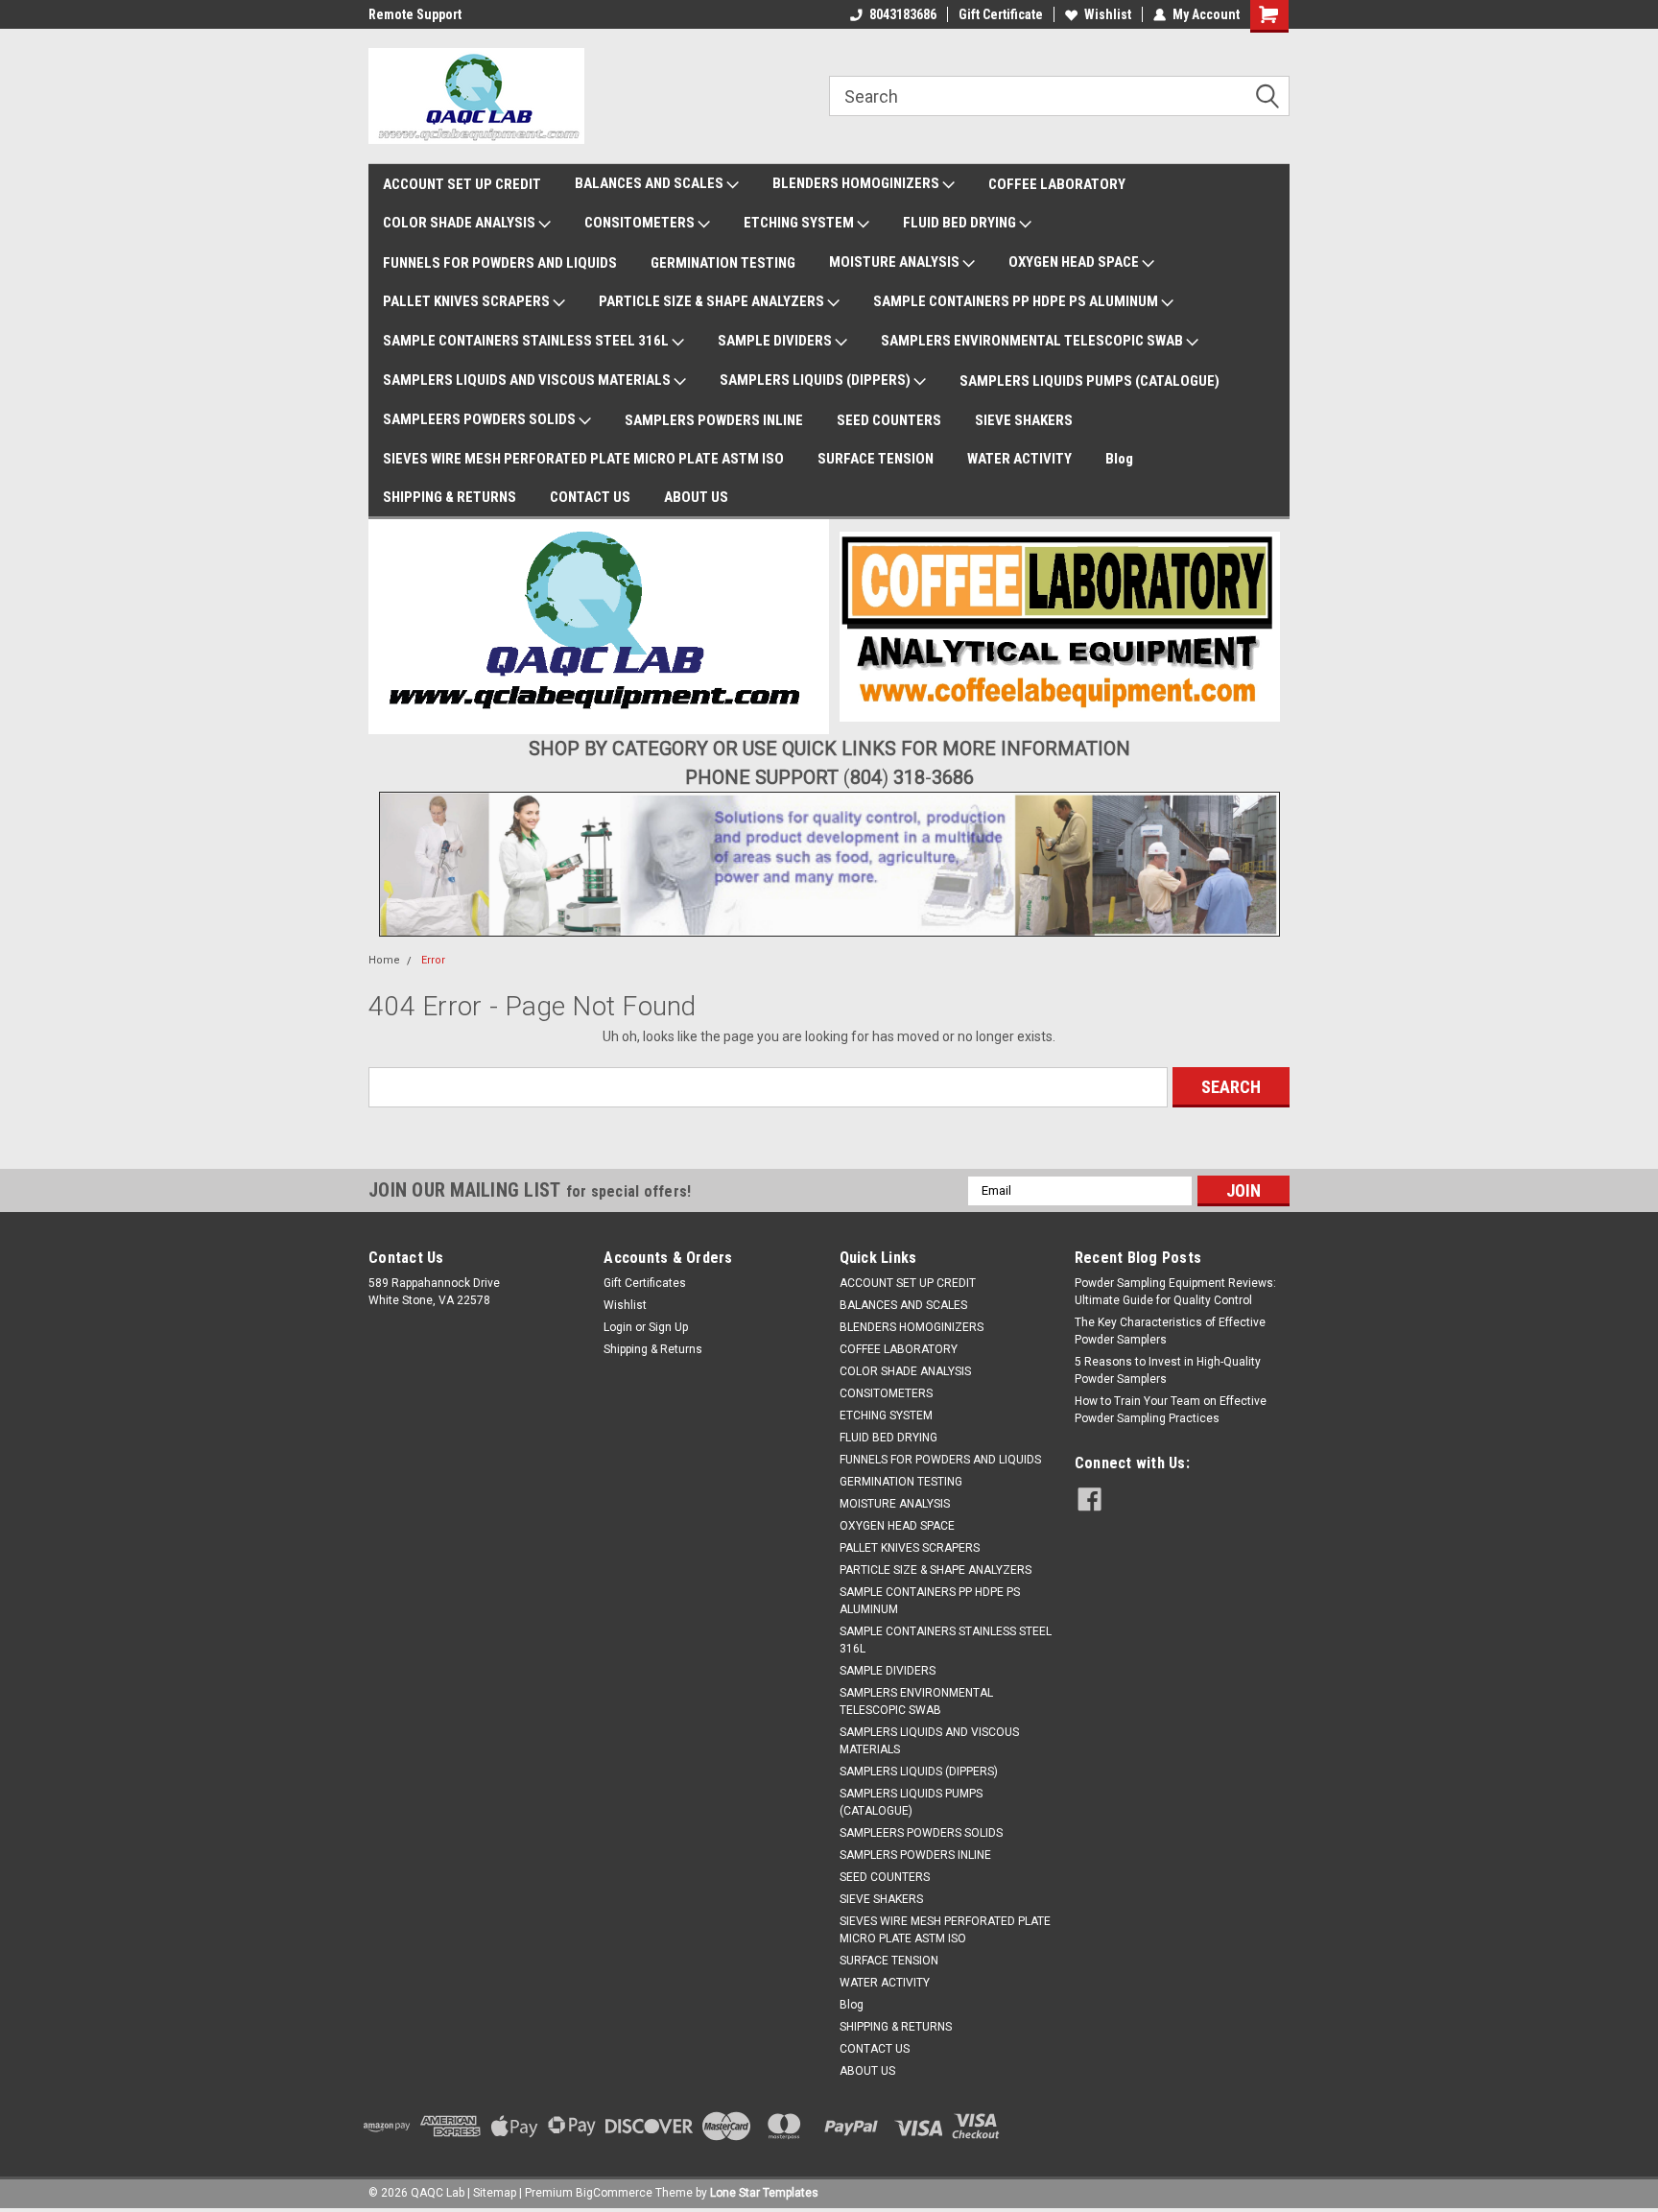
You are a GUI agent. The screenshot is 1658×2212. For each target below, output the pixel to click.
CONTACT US (590, 497)
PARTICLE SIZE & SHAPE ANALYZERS (713, 301)
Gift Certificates (645, 1283)
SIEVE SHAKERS (1024, 420)
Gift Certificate (1001, 14)
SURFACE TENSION (876, 459)
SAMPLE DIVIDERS (776, 341)
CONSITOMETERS (641, 223)
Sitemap (495, 2193)
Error (433, 960)
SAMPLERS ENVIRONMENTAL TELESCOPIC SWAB (1033, 341)
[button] (599, 627)
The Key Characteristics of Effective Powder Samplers (1170, 1331)
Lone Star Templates (764, 2193)
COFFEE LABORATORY (1057, 184)
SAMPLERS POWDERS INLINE (714, 420)
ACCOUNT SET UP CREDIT (462, 184)
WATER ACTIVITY (1019, 459)
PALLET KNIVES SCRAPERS (468, 301)
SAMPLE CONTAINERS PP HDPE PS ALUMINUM (1017, 301)
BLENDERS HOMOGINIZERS (857, 183)
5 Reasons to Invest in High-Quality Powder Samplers (1168, 1370)
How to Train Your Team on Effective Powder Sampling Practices (1171, 1410)
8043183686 (903, 14)
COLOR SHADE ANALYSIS (461, 223)
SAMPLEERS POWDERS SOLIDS (481, 419)
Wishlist (1108, 14)
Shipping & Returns (653, 1349)
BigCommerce (614, 2193)
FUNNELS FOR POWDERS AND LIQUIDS (500, 263)
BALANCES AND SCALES (651, 183)
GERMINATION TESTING (723, 263)
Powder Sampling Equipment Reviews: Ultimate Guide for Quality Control (1175, 1292)
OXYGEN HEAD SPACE (1075, 262)
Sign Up (668, 1327)
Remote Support (415, 14)
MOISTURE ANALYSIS (896, 262)
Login (618, 1327)
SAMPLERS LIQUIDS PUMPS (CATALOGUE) (1090, 381)
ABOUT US (696, 497)
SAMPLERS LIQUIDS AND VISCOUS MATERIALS (528, 380)
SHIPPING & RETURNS (450, 497)
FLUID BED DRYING (961, 223)
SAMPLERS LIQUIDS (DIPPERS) (817, 380)
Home (384, 960)
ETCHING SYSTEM (800, 223)
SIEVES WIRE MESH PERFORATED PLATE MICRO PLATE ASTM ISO (583, 459)
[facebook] (1090, 1499)
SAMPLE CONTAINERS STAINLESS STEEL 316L (527, 341)
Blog (1119, 459)
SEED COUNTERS (889, 420)
